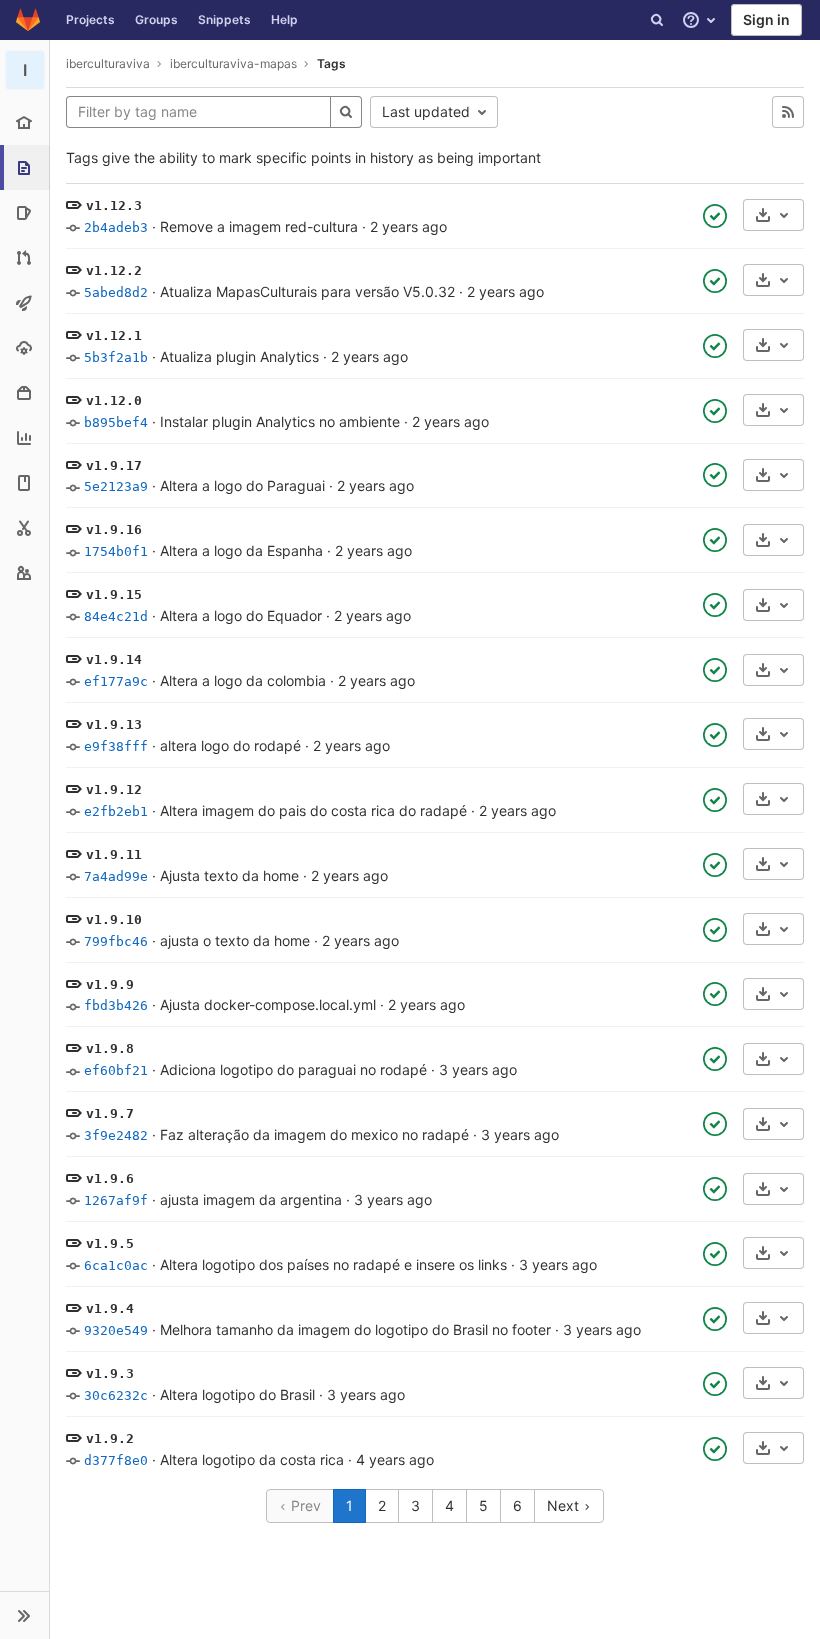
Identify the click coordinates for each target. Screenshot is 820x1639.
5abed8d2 (116, 292)
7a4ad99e (116, 876)
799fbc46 (116, 941)
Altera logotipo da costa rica (252, 1459)
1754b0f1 (116, 551)
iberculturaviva (108, 63)
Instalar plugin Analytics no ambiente (280, 421)
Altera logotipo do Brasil (237, 1394)
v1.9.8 (110, 1048)
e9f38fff (116, 746)
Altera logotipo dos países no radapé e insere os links (333, 1264)
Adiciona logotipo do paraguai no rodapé (293, 1069)
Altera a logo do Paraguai (242, 485)
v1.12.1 (114, 335)
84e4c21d (116, 616)
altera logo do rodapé (230, 745)
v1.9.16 (114, 529)
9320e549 (116, 1330)
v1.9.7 (110, 1113)
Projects (90, 19)
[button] (24, 1615)
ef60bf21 (116, 1070)
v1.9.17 (114, 465)
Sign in (766, 19)
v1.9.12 (114, 789)
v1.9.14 (114, 659)
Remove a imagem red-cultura (259, 226)
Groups (156, 19)
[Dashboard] (28, 20)
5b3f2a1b (116, 357)
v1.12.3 (114, 205)
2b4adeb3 (116, 227)
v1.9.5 (110, 1243)
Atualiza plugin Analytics (239, 356)
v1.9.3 (110, 1373)
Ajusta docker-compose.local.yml (268, 1004)
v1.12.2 (114, 270)
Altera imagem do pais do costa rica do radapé (313, 810)
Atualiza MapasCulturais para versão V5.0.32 (307, 291)
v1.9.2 (110, 1438)
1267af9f (116, 1200)
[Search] (657, 20)
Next (565, 1505)
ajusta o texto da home (235, 940)
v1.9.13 (114, 724)
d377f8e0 (116, 1460)
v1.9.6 (110, 1178)
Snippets (224, 19)
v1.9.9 (110, 984)
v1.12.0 (114, 400)
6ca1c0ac (116, 1265)
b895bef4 (116, 422)
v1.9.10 (114, 919)
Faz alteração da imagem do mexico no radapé (314, 1134)
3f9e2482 (116, 1135)
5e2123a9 (116, 486)
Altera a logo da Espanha (241, 550)
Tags (331, 63)
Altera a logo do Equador (241, 615)
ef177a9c (116, 681)
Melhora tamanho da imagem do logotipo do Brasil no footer (355, 1329)
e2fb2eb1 (116, 811)
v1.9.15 (114, 594)
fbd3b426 (116, 1005)
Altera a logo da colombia (243, 680)
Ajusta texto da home (229, 875)
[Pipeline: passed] (715, 216)
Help (284, 19)
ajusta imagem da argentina (251, 1199)
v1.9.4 (110, 1308)
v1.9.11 (114, 854)
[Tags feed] (788, 112)
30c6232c (116, 1395)
